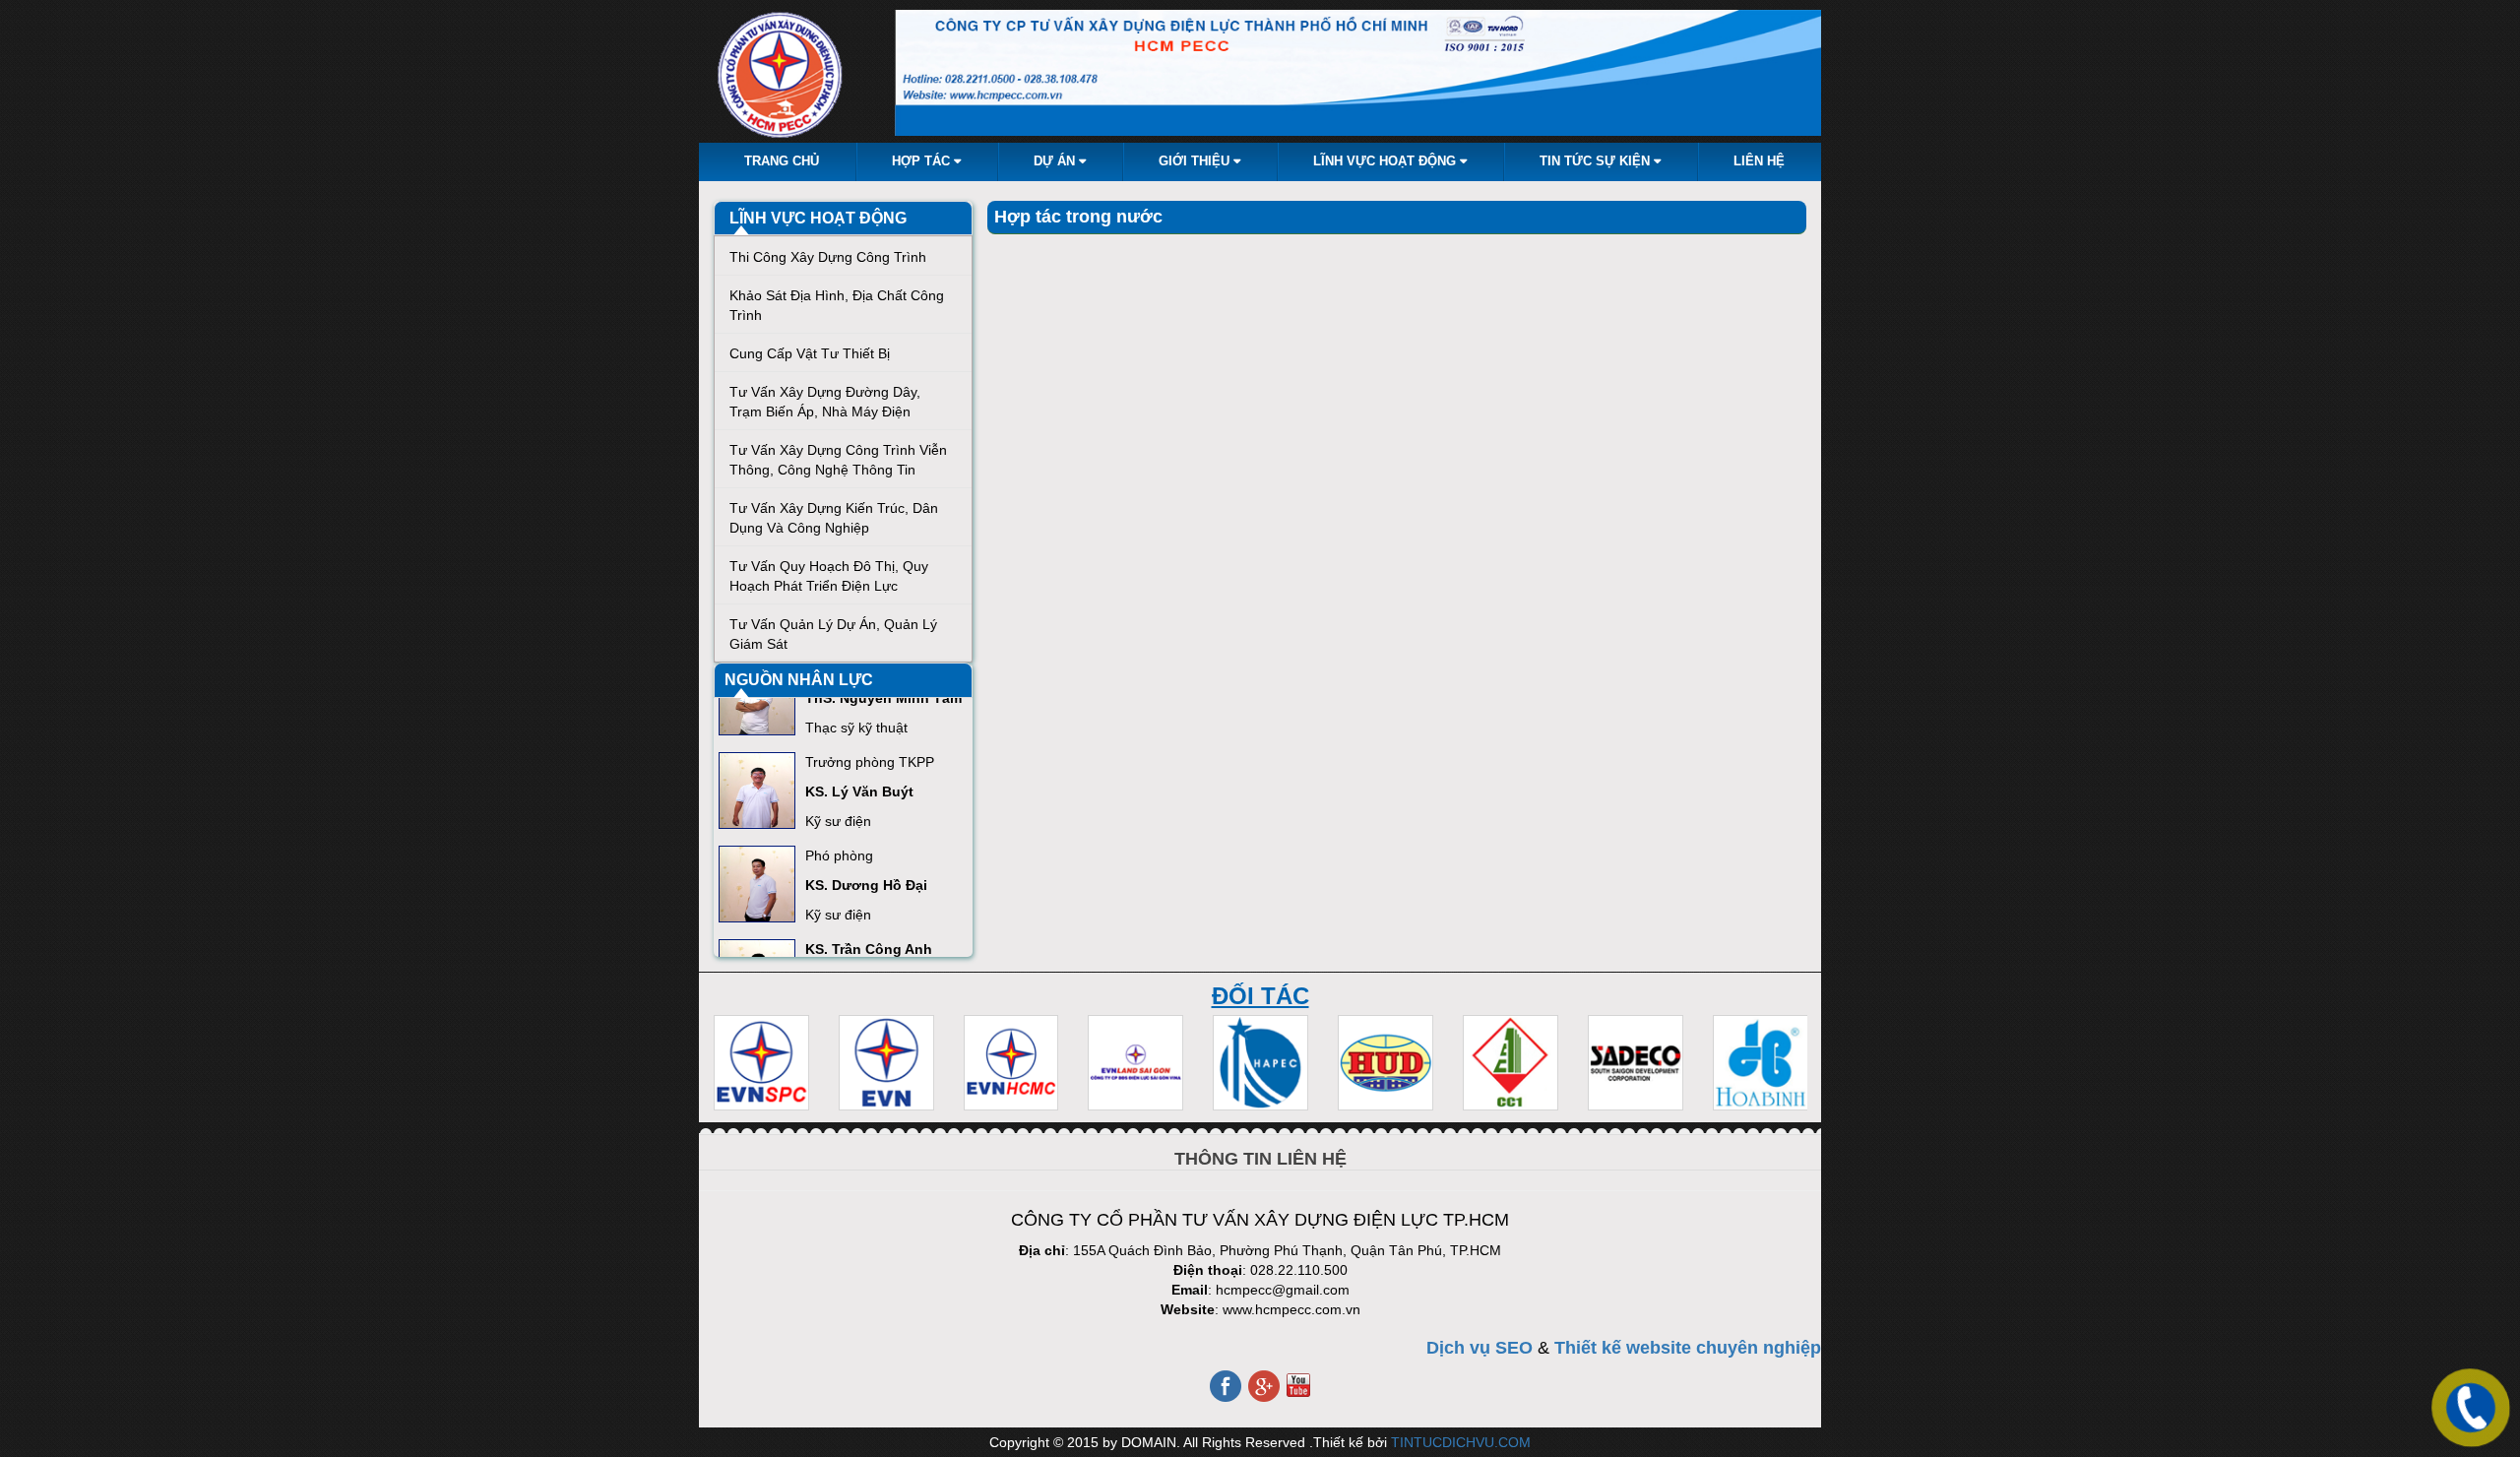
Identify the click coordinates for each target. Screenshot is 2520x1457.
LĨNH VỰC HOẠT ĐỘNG (818, 218)
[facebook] (1227, 1384)
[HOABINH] (1761, 1063)
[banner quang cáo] (1358, 73)
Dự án (1056, 161)
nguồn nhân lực (799, 680)
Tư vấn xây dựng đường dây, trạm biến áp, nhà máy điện (825, 402)
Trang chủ (782, 161)
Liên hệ (1759, 161)
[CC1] (1511, 1063)
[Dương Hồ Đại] (757, 875)
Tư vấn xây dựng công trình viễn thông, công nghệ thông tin (838, 460)
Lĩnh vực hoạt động (1386, 161)
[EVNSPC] (761, 1063)
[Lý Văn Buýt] (757, 782)
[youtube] (1298, 1384)
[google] (1265, 1384)
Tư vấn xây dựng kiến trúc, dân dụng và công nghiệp (834, 518)
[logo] (782, 76)
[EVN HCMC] (1011, 1063)
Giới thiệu (1196, 161)
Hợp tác (923, 161)
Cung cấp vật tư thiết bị (810, 353)
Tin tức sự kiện (1597, 161)
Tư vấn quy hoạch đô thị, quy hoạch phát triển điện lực (829, 576)
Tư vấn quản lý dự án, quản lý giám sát (833, 634)
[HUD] (1386, 1063)
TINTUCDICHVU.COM (1461, 1442)
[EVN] (886, 1063)
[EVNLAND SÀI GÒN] (1135, 1063)
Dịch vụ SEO (1480, 1348)
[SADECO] (1636, 1063)
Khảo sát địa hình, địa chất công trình (837, 305)
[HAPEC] (1260, 1063)
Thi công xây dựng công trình (828, 257)
